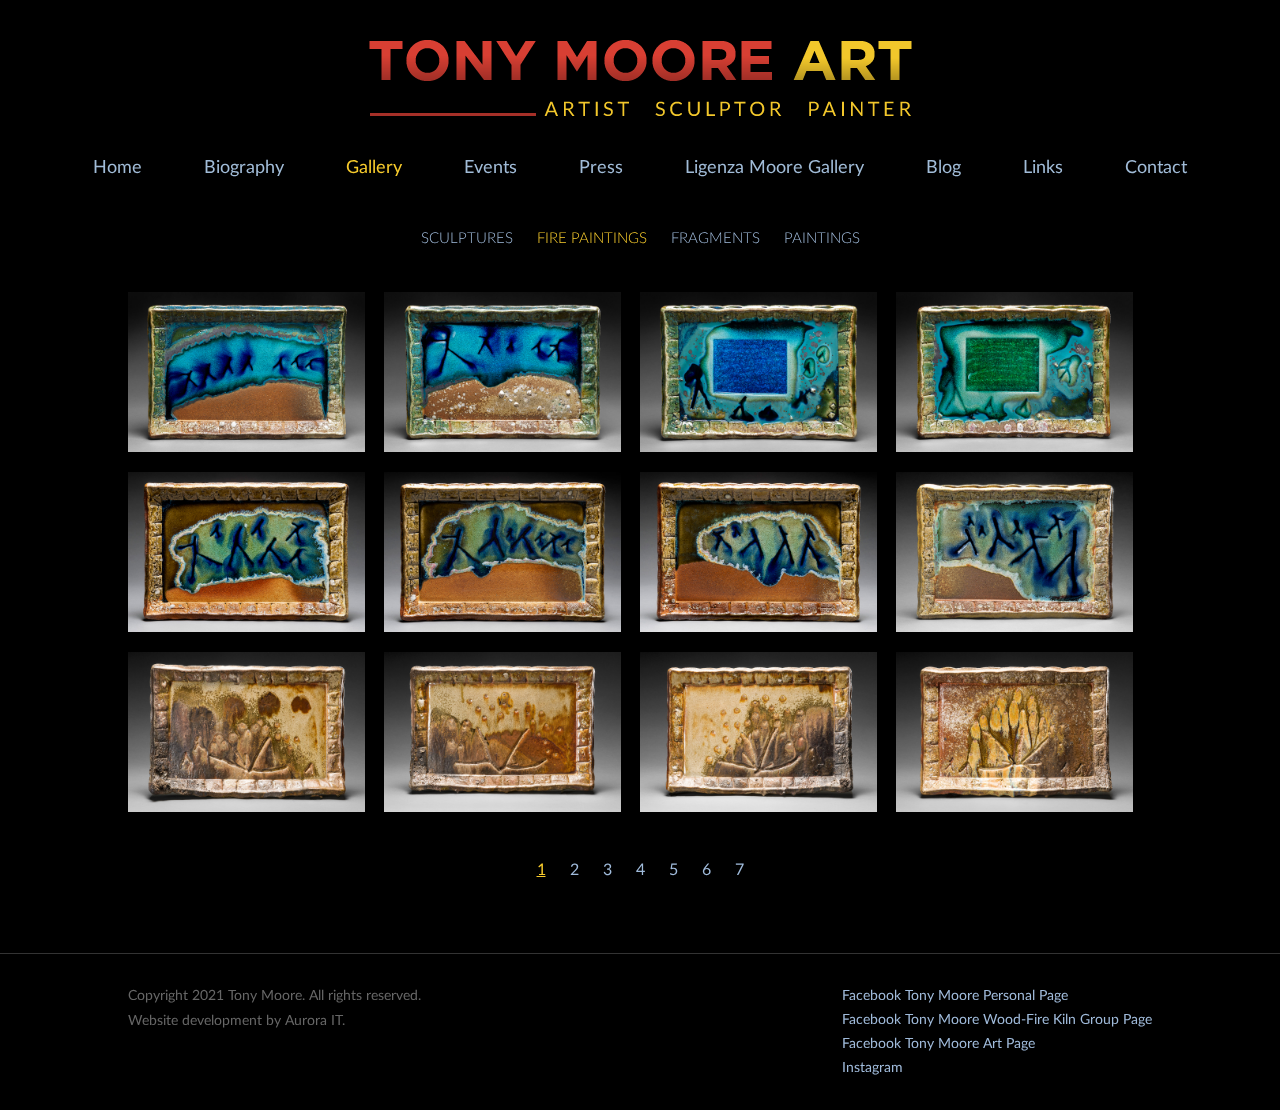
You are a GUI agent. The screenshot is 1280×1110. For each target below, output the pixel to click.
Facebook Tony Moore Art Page (938, 1044)
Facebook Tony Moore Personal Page (955, 996)
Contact (1156, 168)
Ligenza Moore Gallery (774, 168)
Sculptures (467, 238)
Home (117, 168)
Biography (244, 168)
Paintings (822, 238)
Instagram (872, 1068)
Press (601, 168)
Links (1043, 168)
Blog (943, 168)
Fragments (715, 238)
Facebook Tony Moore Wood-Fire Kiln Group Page (997, 1020)
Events (490, 168)
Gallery (374, 168)
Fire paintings (592, 238)
